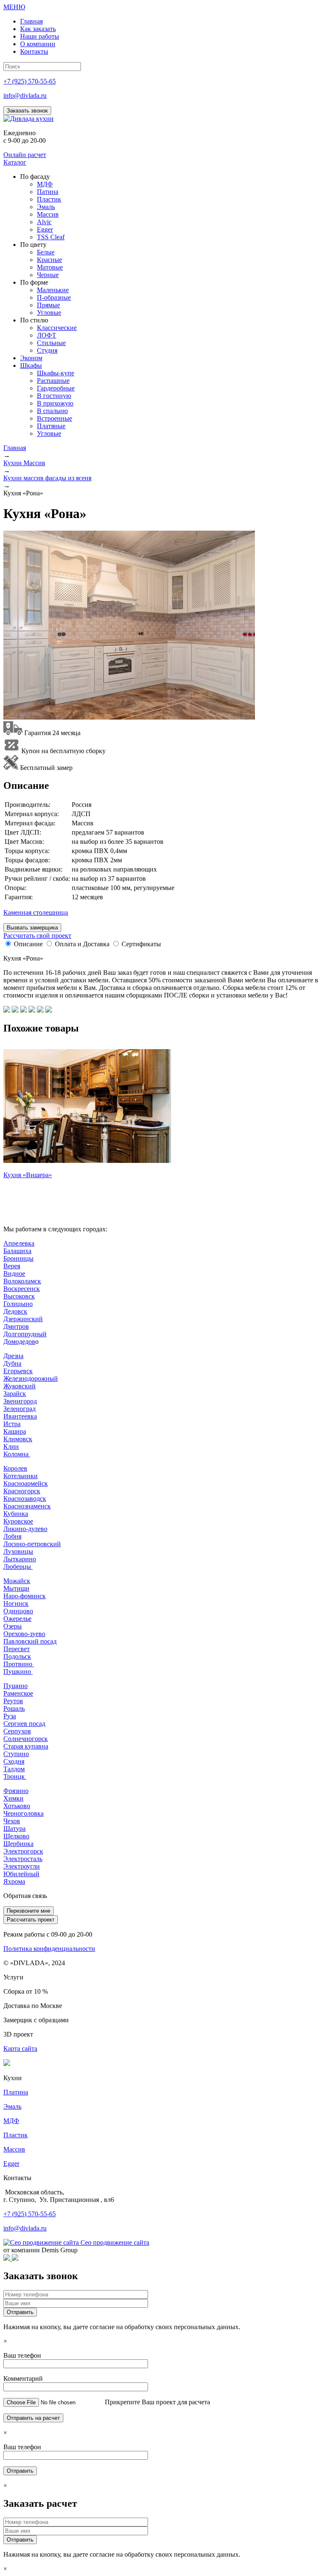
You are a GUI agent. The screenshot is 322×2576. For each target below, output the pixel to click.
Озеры (13, 1626)
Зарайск (15, 1394)
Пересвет (17, 1649)
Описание (28, 944)
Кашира (15, 1431)
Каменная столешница (36, 912)
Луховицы (18, 1551)
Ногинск (16, 1603)
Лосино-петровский (32, 1544)
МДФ (11, 2121)
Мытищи (16, 1588)
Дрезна (13, 1356)
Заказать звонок (27, 111)
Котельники (21, 1476)
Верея (12, 1266)
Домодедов (19, 1342)
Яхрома (14, 1881)
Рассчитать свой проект (37, 936)
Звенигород (20, 1401)
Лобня (12, 1536)
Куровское (18, 1521)
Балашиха (17, 1251)
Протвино (19, 1664)
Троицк (15, 1776)
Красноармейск (26, 1483)
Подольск (17, 1656)
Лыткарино (20, 1559)
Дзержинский (23, 1319)
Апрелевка (19, 1243)
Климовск (18, 1439)
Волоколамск (22, 1281)
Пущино (16, 1686)
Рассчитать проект (31, 1920)
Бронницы (18, 1258)
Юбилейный (21, 1874)
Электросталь (23, 1859)
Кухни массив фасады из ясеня (47, 478)
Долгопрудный (25, 1334)
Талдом (14, 1769)
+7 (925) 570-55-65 (30, 81)
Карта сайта (20, 2048)
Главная (15, 448)
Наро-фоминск (25, 1596)
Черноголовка (23, 1813)
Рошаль (14, 1708)
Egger (11, 2164)
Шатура (14, 1829)
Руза (10, 1716)
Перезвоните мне (29, 1911)
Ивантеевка (20, 1416)
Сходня (14, 1761)
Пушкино (18, 1672)
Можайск (17, 1581)
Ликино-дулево (25, 1529)
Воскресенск (22, 1289)
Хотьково (17, 1806)
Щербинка (18, 1844)
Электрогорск (23, 1851)
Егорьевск (18, 1371)
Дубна (12, 1363)
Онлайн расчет (25, 155)
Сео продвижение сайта (115, 2242)
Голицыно (18, 1304)
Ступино (16, 1754)
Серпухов (17, 1731)
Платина (16, 2092)
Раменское (18, 1693)
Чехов (12, 1821)
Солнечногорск (26, 1739)
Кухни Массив (24, 463)
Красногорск (22, 1491)
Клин (11, 1446)
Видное (14, 1274)
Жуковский (19, 1386)
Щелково (16, 1836)
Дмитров (16, 1326)
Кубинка (16, 1514)
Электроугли (22, 1866)
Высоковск (19, 1296)
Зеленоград (19, 1409)
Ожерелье (17, 1619)
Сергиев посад (24, 1724)
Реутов (13, 1701)
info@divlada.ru (25, 96)
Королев (15, 1468)
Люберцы (18, 1567)
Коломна (17, 1454)
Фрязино (16, 1791)
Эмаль (12, 2106)
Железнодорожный (31, 1378)
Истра (12, 1424)
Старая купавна (26, 1746)
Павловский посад (30, 1641)
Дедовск (15, 1311)
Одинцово (18, 1611)
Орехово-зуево (24, 1634)
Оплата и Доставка (82, 944)
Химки (13, 1798)
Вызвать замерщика (32, 928)
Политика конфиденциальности (49, 1949)
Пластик (16, 2135)
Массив (14, 2149)
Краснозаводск (25, 1499)
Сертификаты (141, 944)
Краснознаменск (27, 1506)
